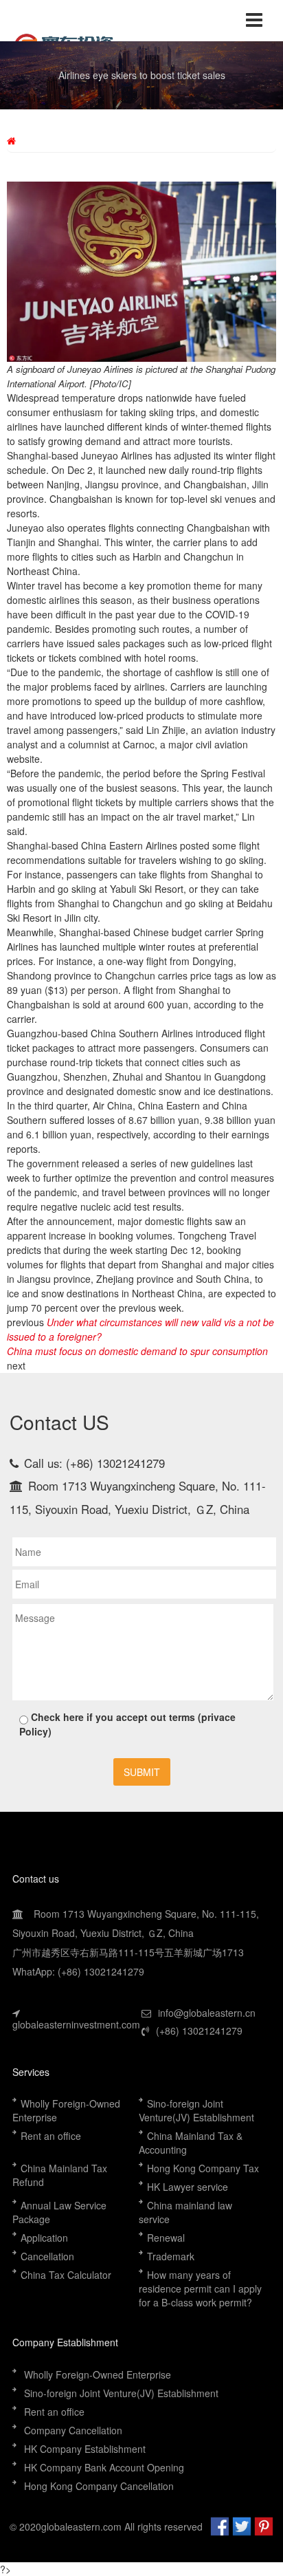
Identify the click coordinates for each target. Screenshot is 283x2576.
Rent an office (51, 2136)
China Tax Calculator (66, 2275)
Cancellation (47, 2256)
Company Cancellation (73, 2430)
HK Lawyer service (188, 2187)
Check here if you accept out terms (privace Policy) (127, 1724)
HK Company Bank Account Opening (105, 2467)
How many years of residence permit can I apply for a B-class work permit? (200, 2288)
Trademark (171, 2256)
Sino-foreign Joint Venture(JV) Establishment (198, 2110)
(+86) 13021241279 (199, 2031)
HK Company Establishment (85, 2449)
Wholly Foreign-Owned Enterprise (98, 2374)
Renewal (166, 2238)
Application (44, 2238)
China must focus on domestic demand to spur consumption (137, 1351)
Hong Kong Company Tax (203, 2168)
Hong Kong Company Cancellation (99, 2486)
